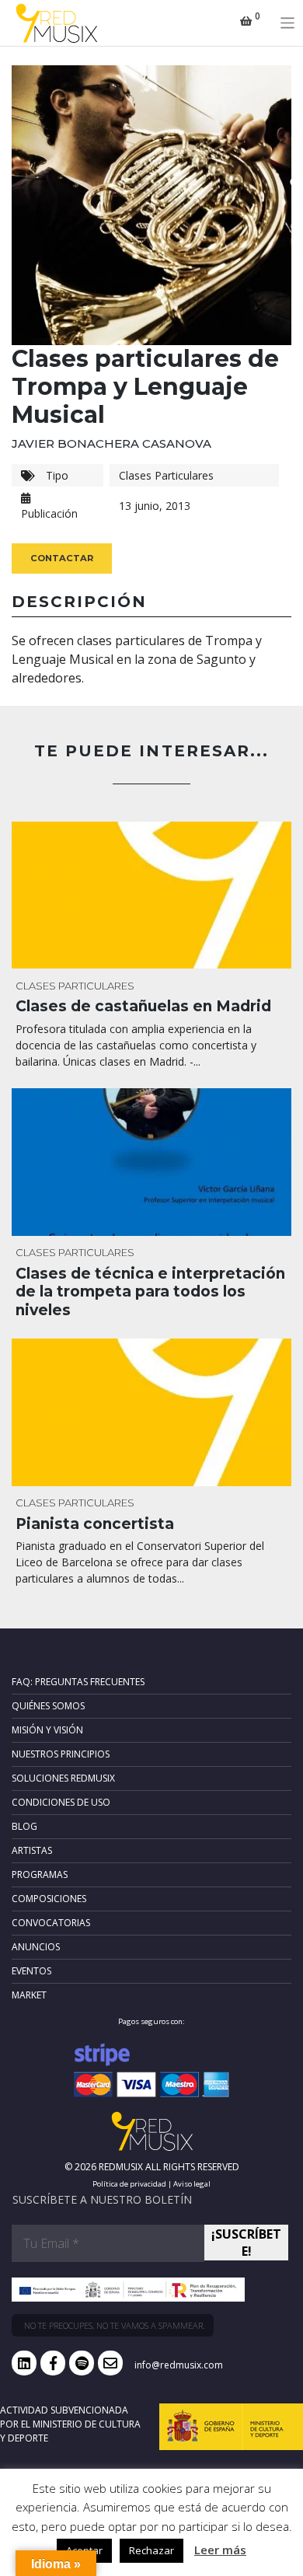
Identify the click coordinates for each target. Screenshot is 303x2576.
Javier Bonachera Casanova (111, 443)
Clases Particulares (166, 475)
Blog (24, 1826)
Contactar (62, 558)
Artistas (32, 1850)
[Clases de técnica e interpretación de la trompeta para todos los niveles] (151, 1162)
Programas (40, 1874)
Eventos (31, 1971)
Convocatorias (51, 1923)
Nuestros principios (61, 1754)
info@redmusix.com (179, 2365)
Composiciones (49, 1899)
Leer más (220, 2550)
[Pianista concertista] (151, 1412)
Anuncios (36, 1947)
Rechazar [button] (151, 2550)
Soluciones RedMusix (63, 1778)
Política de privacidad (129, 2184)
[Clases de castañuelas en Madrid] (151, 895)
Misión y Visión (47, 1730)
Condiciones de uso (61, 1802)
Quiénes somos (48, 1706)
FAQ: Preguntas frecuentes (78, 1682)
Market (29, 1995)
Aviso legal (192, 2184)
